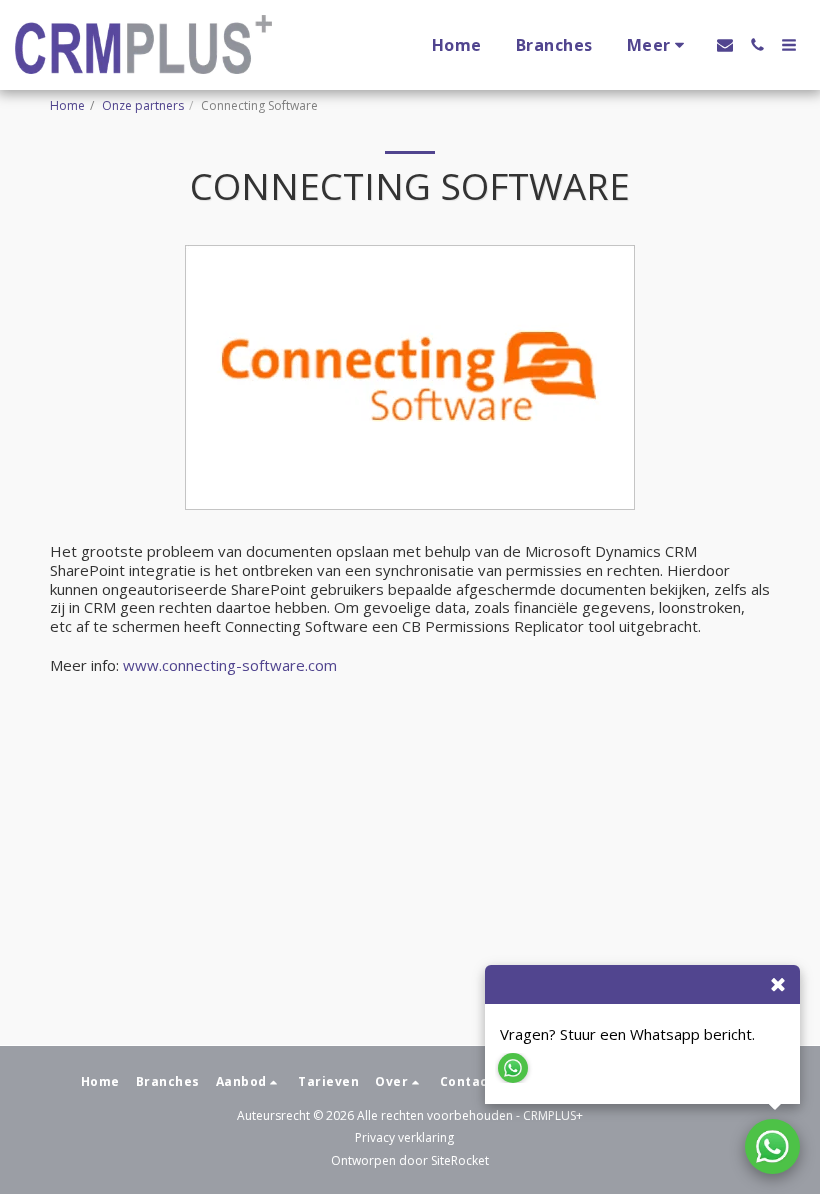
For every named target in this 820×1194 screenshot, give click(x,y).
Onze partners (143, 105)
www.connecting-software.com (230, 665)
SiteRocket (460, 1160)
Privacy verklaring (404, 1137)
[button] (725, 45)
